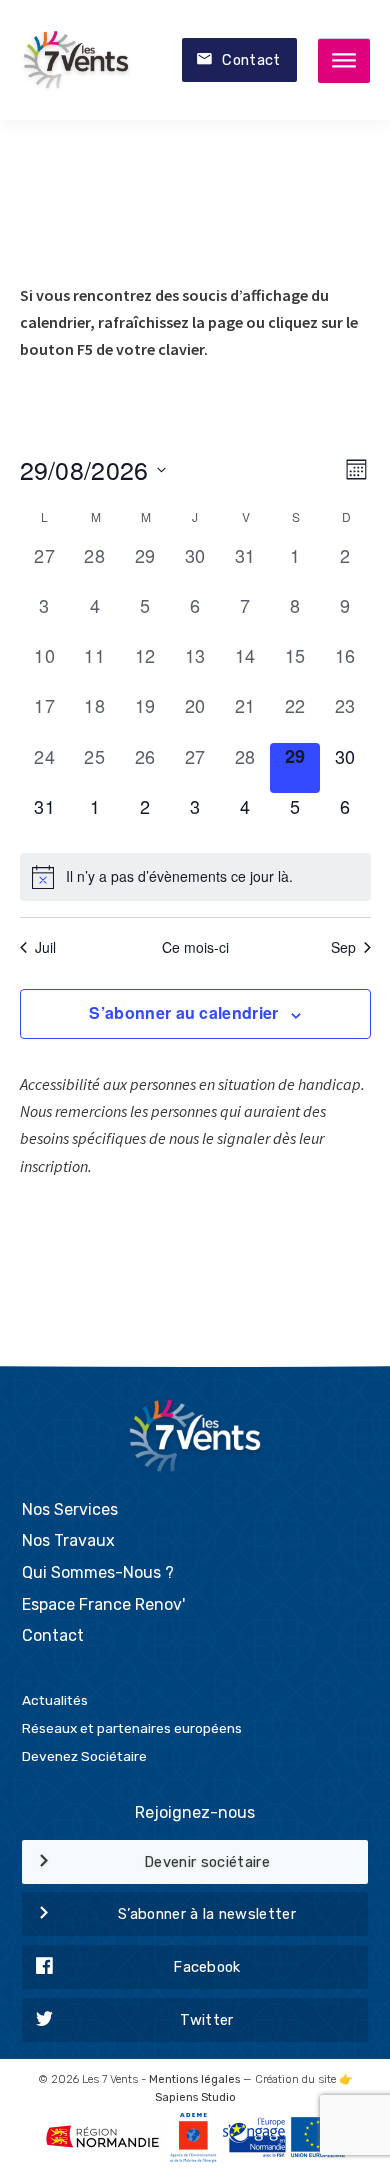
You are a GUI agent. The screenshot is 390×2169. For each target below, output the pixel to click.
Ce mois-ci (195, 947)
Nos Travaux (68, 1540)
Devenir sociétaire (207, 1862)
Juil (45, 947)
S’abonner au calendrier (183, 1012)
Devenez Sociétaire (84, 1756)
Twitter (206, 2020)
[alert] (195, 877)
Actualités (55, 1700)
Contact (251, 60)
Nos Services (70, 1509)
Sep (343, 947)
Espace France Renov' (103, 1604)
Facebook (207, 1967)
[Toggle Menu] (344, 61)
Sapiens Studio (195, 2097)
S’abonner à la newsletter (207, 1914)
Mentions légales (194, 2079)
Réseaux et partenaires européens (132, 1728)
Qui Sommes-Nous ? (98, 1572)
